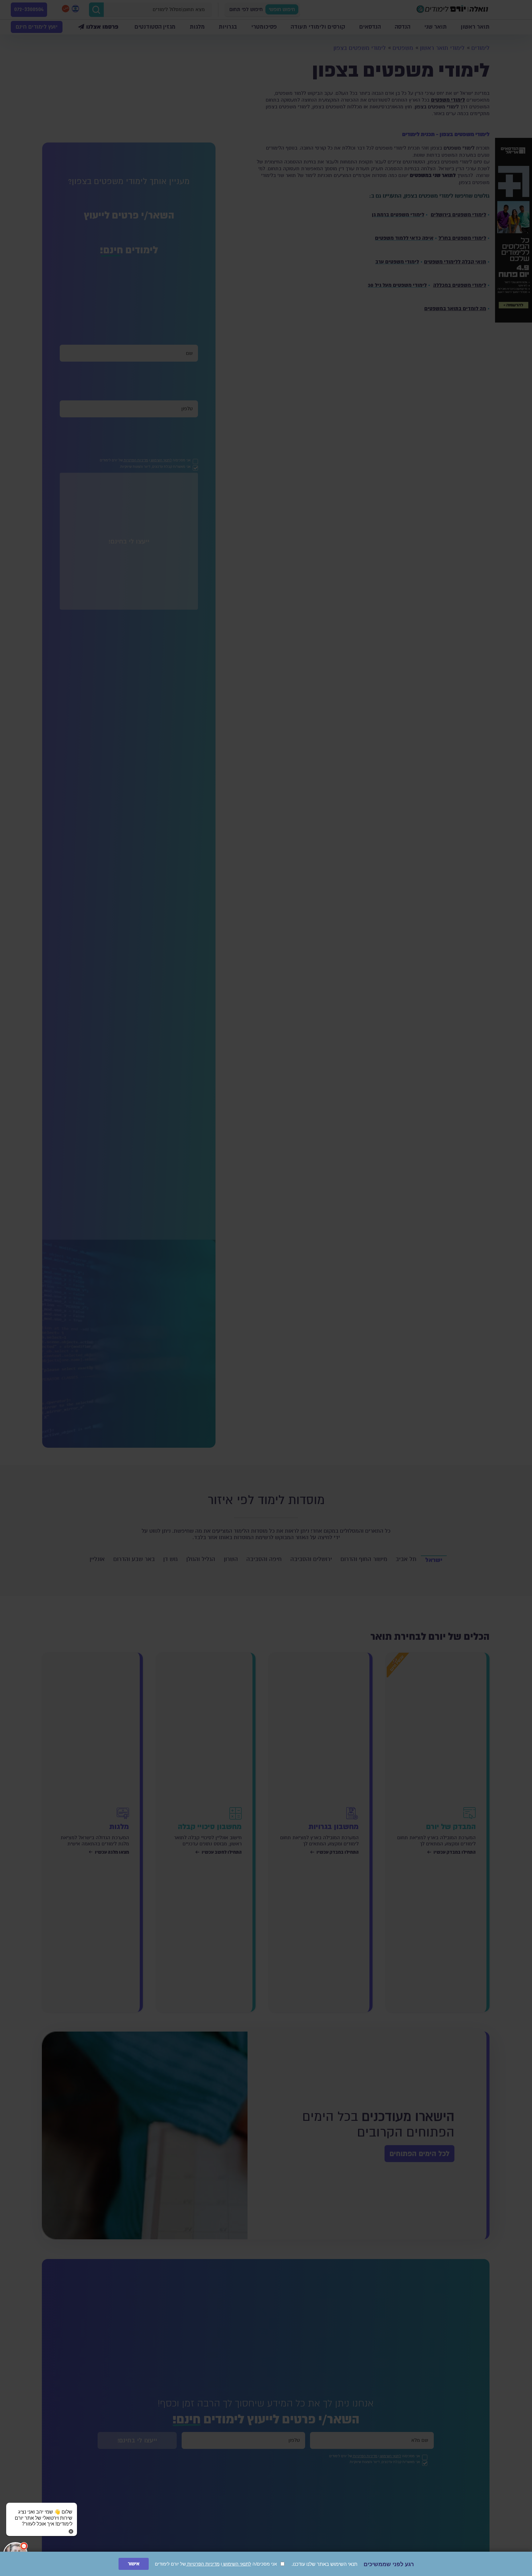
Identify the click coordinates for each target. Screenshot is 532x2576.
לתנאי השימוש (237, 2564)
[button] (42, 2512)
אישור (134, 2564)
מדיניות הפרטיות (203, 2564)
